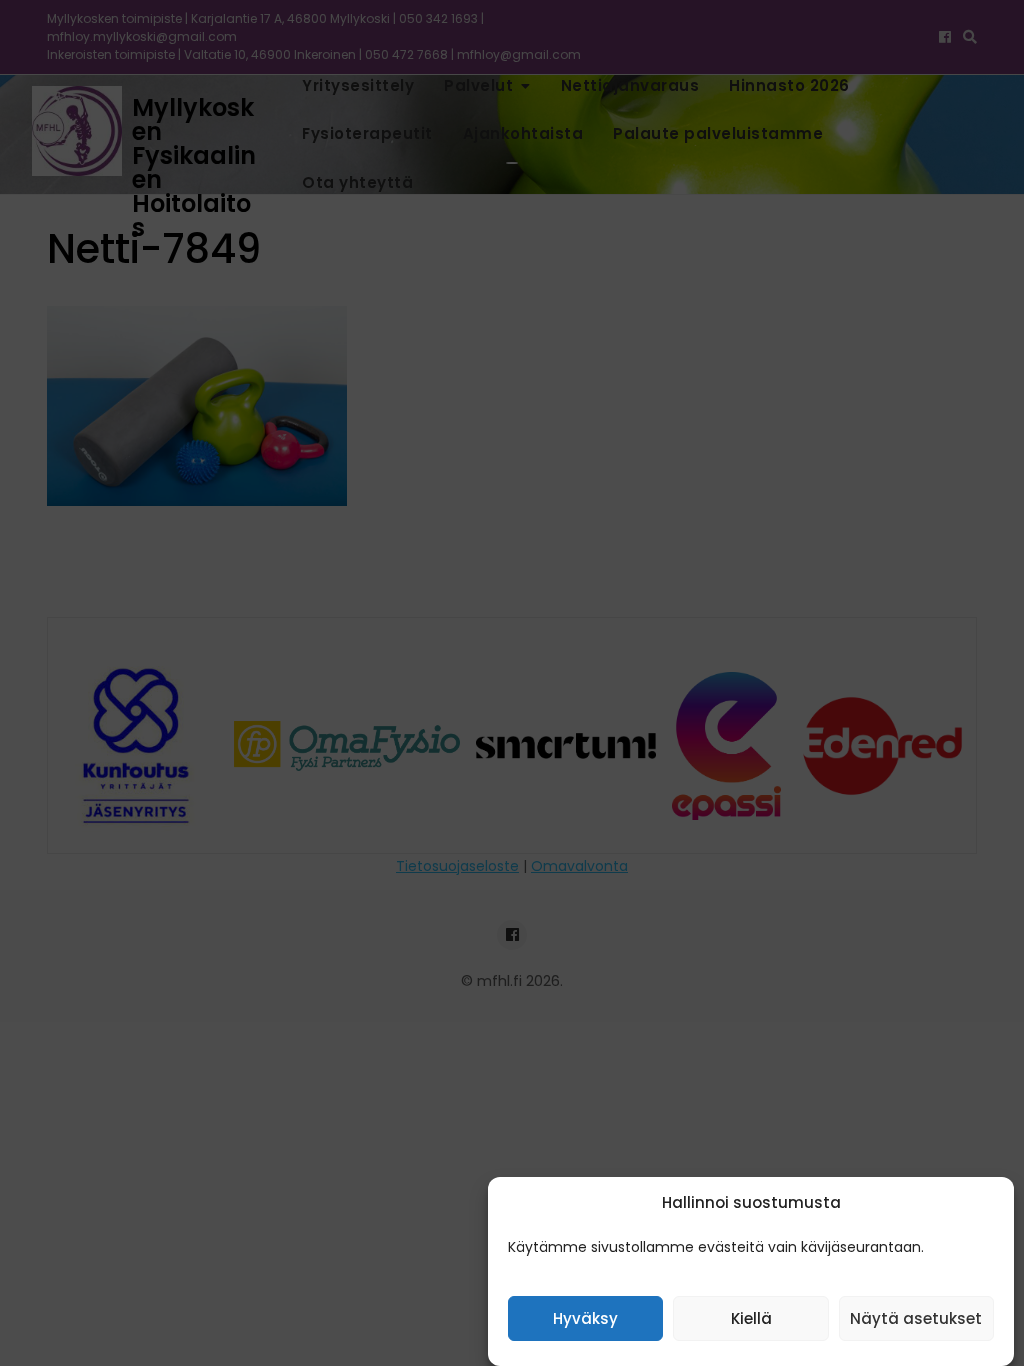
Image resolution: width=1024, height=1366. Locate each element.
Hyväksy (585, 1318)
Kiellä (751, 1318)
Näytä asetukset (916, 1318)
